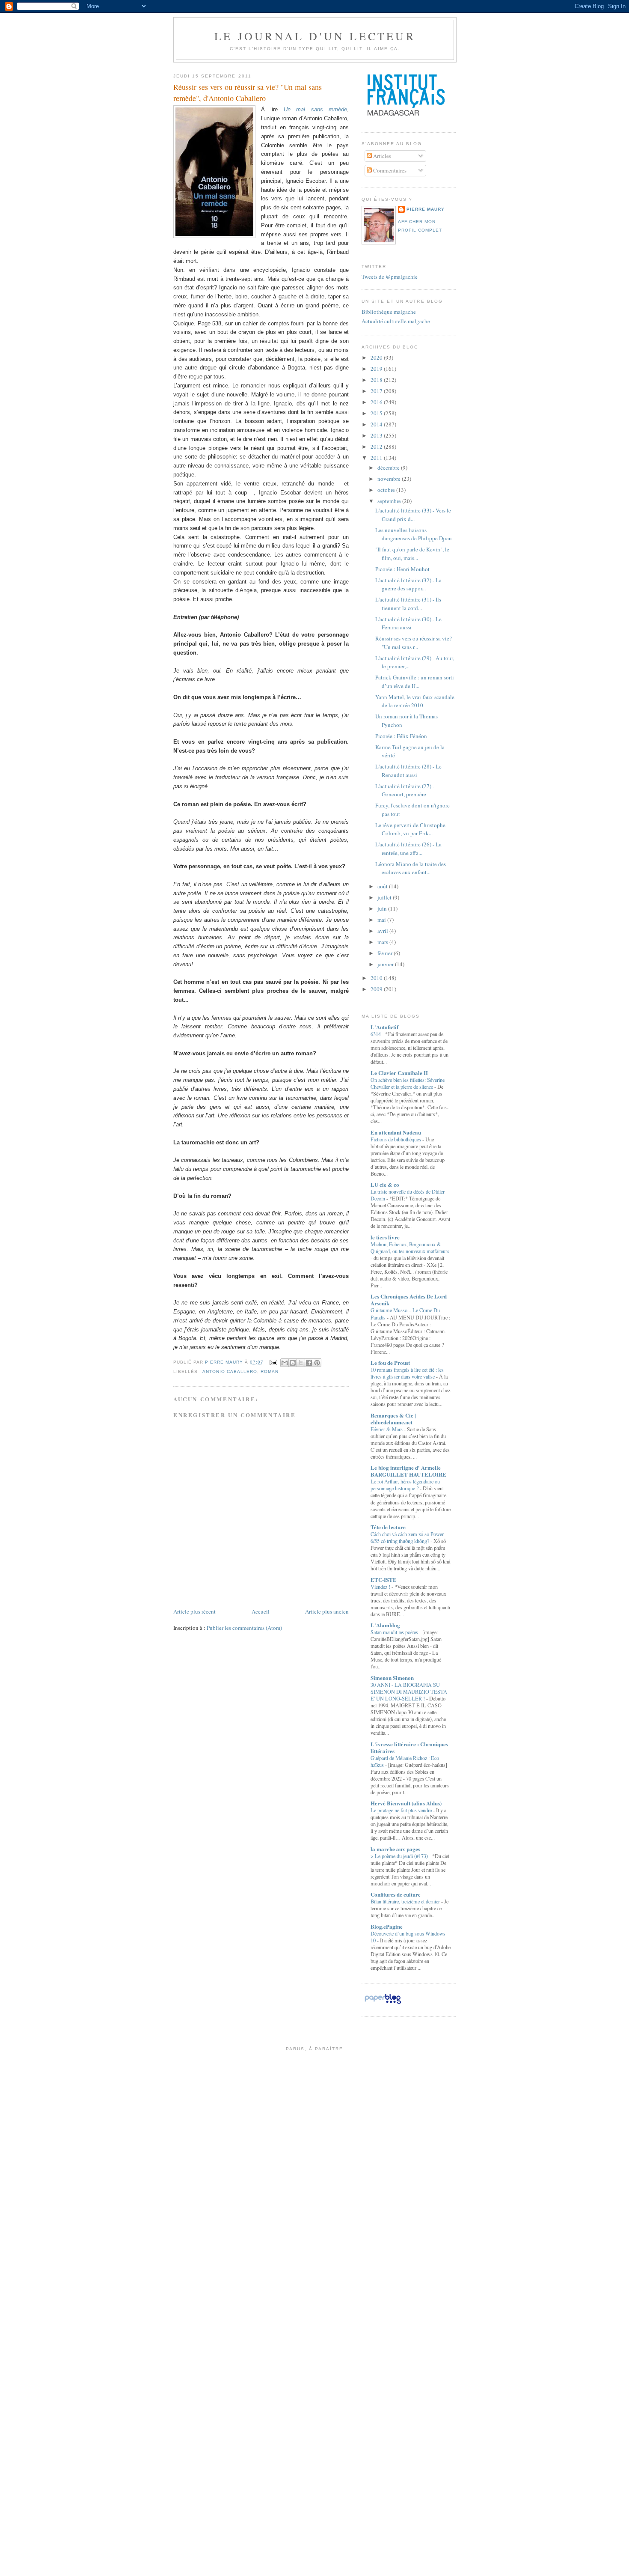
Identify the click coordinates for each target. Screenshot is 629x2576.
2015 (377, 413)
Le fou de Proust (390, 1362)
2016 (377, 402)
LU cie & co (385, 1184)
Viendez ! (381, 1587)
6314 (376, 1034)
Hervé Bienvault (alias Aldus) (406, 1803)
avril (383, 931)
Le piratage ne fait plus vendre (402, 1810)
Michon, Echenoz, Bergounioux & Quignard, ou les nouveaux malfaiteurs (410, 1248)
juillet (385, 897)
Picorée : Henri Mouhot (402, 569)
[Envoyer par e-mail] (285, 1363)
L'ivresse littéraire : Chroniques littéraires (409, 1747)
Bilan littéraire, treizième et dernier (406, 1901)
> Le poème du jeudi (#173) (400, 1856)
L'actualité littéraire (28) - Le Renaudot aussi (408, 771)
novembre (390, 479)
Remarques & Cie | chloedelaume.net (393, 1419)
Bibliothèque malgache (389, 312)
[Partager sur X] (301, 1363)
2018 (377, 380)
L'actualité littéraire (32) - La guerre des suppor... (408, 584)
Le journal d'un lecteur (315, 36)
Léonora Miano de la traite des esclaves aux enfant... (411, 868)
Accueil (261, 1611)
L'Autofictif (384, 1027)
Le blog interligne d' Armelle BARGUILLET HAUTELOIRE (408, 1471)
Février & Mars (387, 1429)
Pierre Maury (426, 209)
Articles (381, 156)
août (383, 886)
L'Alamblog (385, 1625)
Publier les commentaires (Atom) (244, 1628)
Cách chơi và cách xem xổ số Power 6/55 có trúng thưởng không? (407, 1537)
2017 (377, 391)
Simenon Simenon (392, 1678)
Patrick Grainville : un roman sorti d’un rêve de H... (415, 682)
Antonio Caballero (230, 1371)
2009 (377, 989)
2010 (377, 978)
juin (383, 908)
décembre (389, 468)
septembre (390, 501)
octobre (387, 490)
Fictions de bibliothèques (396, 1139)
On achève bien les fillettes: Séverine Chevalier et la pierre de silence (408, 1083)
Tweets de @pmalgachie (390, 277)
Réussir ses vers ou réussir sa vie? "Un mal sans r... (414, 643)
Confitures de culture (396, 1894)
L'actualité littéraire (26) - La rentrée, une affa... (408, 849)
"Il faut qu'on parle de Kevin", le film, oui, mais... (412, 554)
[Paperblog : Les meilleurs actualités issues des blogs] (383, 2004)
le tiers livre (385, 1237)
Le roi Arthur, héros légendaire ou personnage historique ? (405, 1485)
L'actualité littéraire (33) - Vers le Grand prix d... (413, 515)
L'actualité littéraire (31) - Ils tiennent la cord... (408, 604)
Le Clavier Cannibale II (399, 1073)
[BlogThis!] (293, 1363)
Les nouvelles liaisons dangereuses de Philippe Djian (414, 534)
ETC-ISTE (384, 1580)
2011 (377, 458)
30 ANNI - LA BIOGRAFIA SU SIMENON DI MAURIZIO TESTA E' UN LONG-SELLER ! (409, 1692)
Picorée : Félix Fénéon (401, 736)
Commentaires (389, 170)
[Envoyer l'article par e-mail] (273, 1362)
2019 (377, 369)
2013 (377, 435)
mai (382, 920)
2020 (377, 357)
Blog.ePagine (387, 1926)
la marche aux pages (395, 1849)
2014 (377, 424)
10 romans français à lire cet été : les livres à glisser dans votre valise (407, 1373)
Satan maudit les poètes (395, 1632)
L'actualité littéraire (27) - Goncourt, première (405, 790)
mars (383, 942)
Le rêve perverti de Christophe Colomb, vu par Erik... (410, 829)
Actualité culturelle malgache (396, 321)
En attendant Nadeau (396, 1132)
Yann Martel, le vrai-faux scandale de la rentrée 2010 (415, 701)
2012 (377, 447)
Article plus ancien (327, 1611)
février (386, 953)
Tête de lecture (388, 1527)
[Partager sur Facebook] (309, 1363)
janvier (386, 964)
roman (270, 1371)
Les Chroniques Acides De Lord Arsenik (409, 1300)
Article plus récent (194, 1611)
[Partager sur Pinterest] (317, 1363)
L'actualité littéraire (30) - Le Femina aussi (408, 623)
